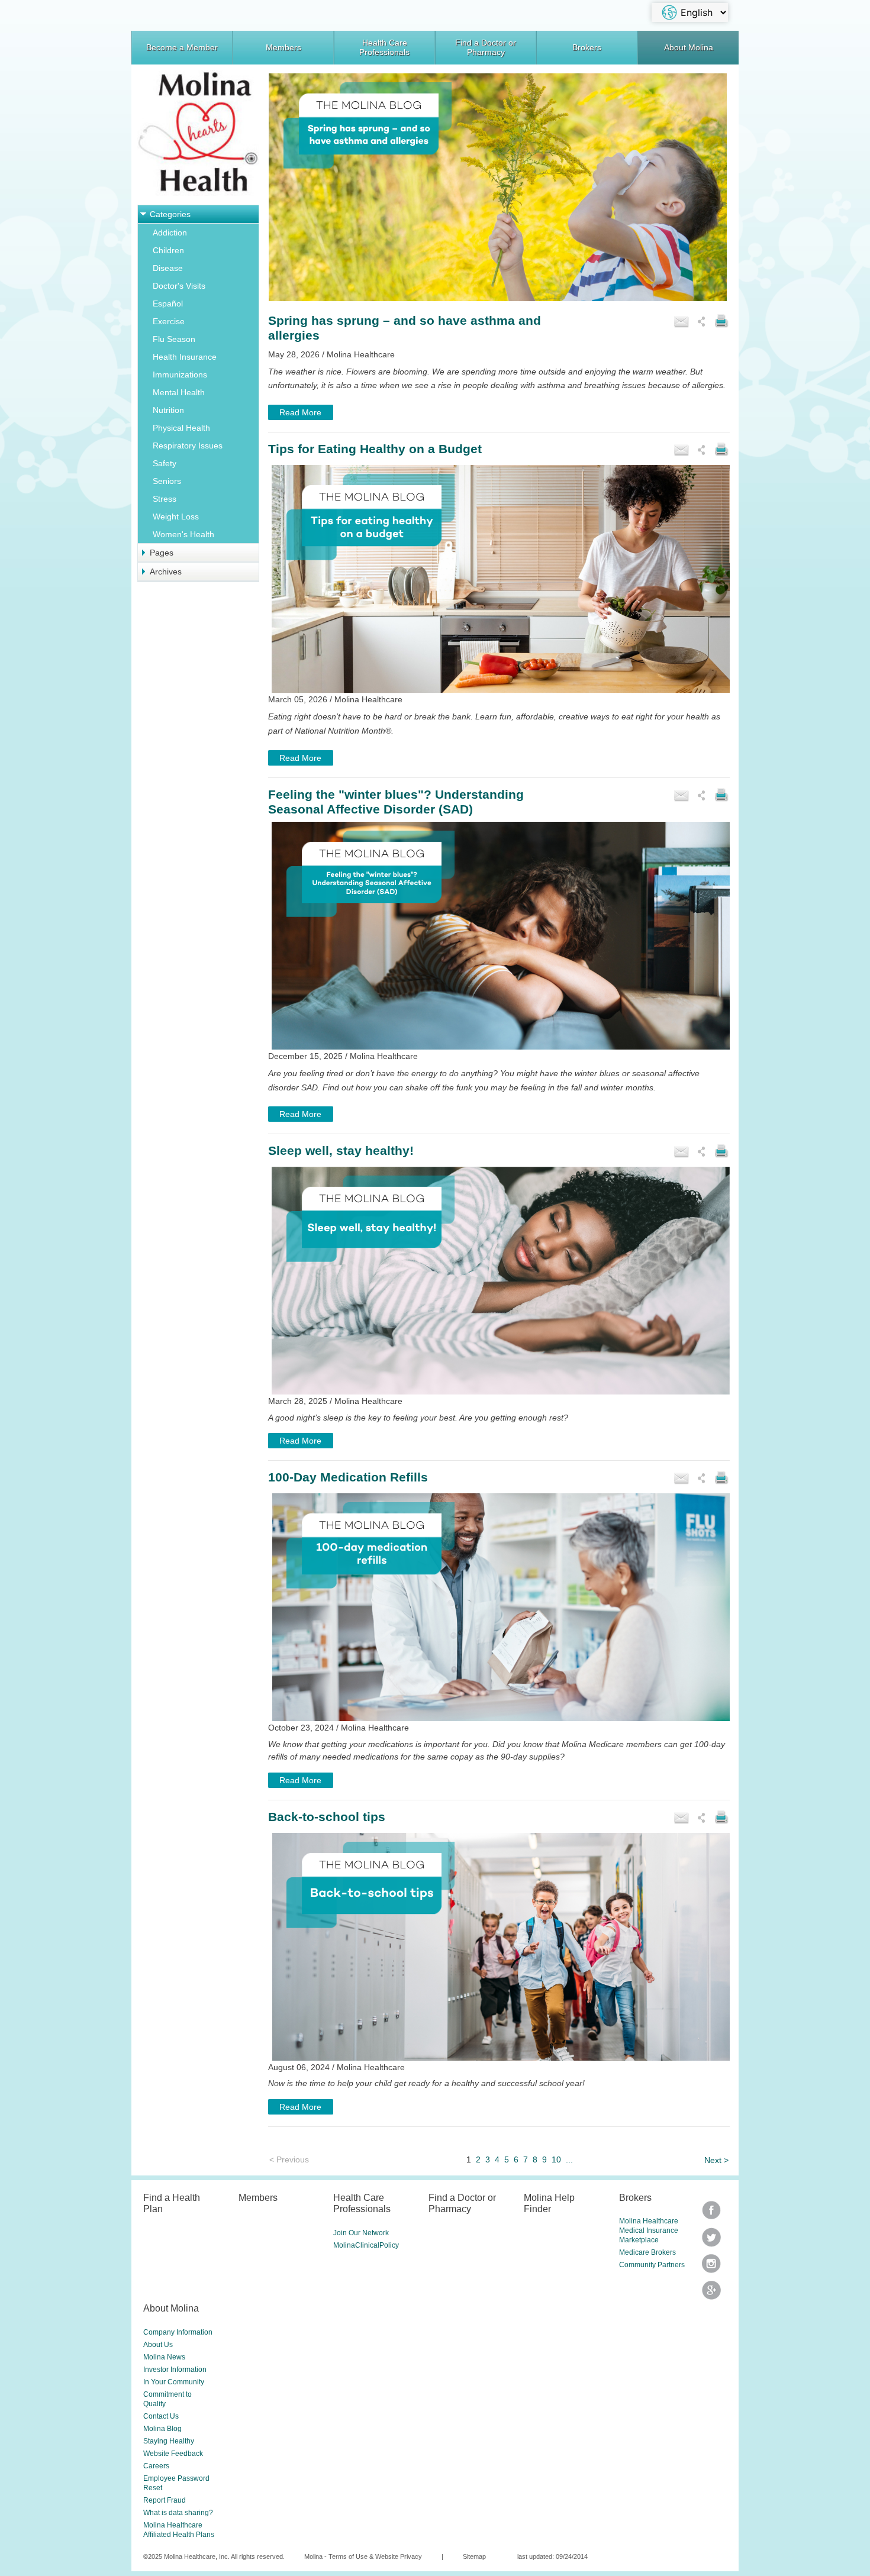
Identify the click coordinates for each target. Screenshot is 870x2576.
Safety (165, 463)
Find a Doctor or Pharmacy (486, 47)
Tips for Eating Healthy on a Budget (375, 449)
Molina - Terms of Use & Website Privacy (363, 2556)
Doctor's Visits (179, 286)
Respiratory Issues (188, 446)
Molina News (164, 2357)
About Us (158, 2345)
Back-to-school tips (327, 1817)
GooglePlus (711, 2294)
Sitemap (474, 2556)
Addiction (170, 233)
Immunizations (180, 375)
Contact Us (161, 2416)
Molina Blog (162, 2429)
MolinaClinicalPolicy (366, 2245)
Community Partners (652, 2265)
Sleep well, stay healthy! (341, 1150)
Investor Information (175, 2370)
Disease (168, 268)
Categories (170, 214)
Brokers (587, 47)
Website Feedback (173, 2454)
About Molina (689, 47)
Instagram (711, 2267)
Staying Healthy (169, 2441)
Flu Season (174, 339)
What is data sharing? (178, 2513)
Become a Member (182, 47)
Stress (165, 499)
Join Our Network (361, 2233)
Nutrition (168, 410)
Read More (300, 412)
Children (168, 250)
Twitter (711, 2214)
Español (168, 304)
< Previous (289, 2159)
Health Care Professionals (384, 47)
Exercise (169, 321)
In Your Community (174, 2382)
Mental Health (179, 392)
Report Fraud (165, 2500)
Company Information (178, 2332)
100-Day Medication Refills (348, 1477)
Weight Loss (176, 517)
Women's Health (183, 534)
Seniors (167, 481)
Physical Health (181, 428)
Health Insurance (185, 357)
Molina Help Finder (549, 2203)
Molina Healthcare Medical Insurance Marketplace (649, 2230)
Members (283, 47)
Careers (156, 2466)
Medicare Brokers (647, 2252)
